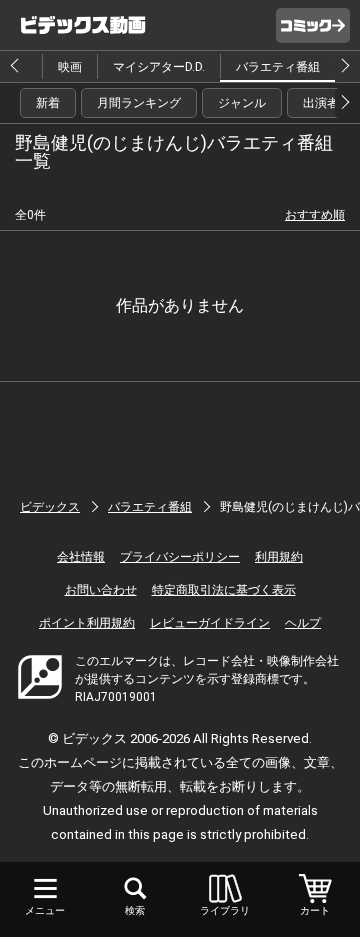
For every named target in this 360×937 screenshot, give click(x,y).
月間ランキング (139, 103)
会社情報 (81, 557)
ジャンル (242, 103)
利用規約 (279, 557)
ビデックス (50, 507)
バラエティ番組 (278, 67)
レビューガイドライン (210, 623)
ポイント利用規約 (87, 623)
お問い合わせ (101, 590)
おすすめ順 (315, 215)
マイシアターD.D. (159, 67)
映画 (70, 67)
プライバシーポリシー (180, 557)
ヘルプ (303, 623)
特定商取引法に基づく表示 (224, 590)
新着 (48, 103)
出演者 (321, 103)
